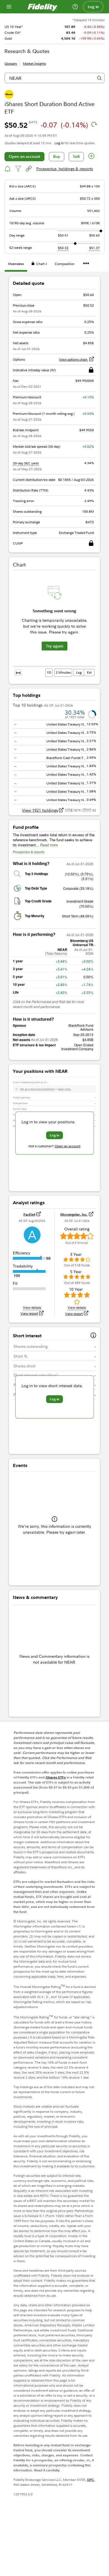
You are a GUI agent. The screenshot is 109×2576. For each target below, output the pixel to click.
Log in (93, 7)
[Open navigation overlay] (9, 7)
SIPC (91, 2480)
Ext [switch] (89, 672)
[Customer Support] (75, 7)
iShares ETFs (56, 1777)
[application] (54, 625)
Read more (49, 845)
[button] (92, 157)
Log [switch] (79, 672)
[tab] (16, 265)
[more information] (93, 1336)
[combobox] (54, 78)
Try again (54, 646)
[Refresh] (94, 124)
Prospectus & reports (29, 852)
